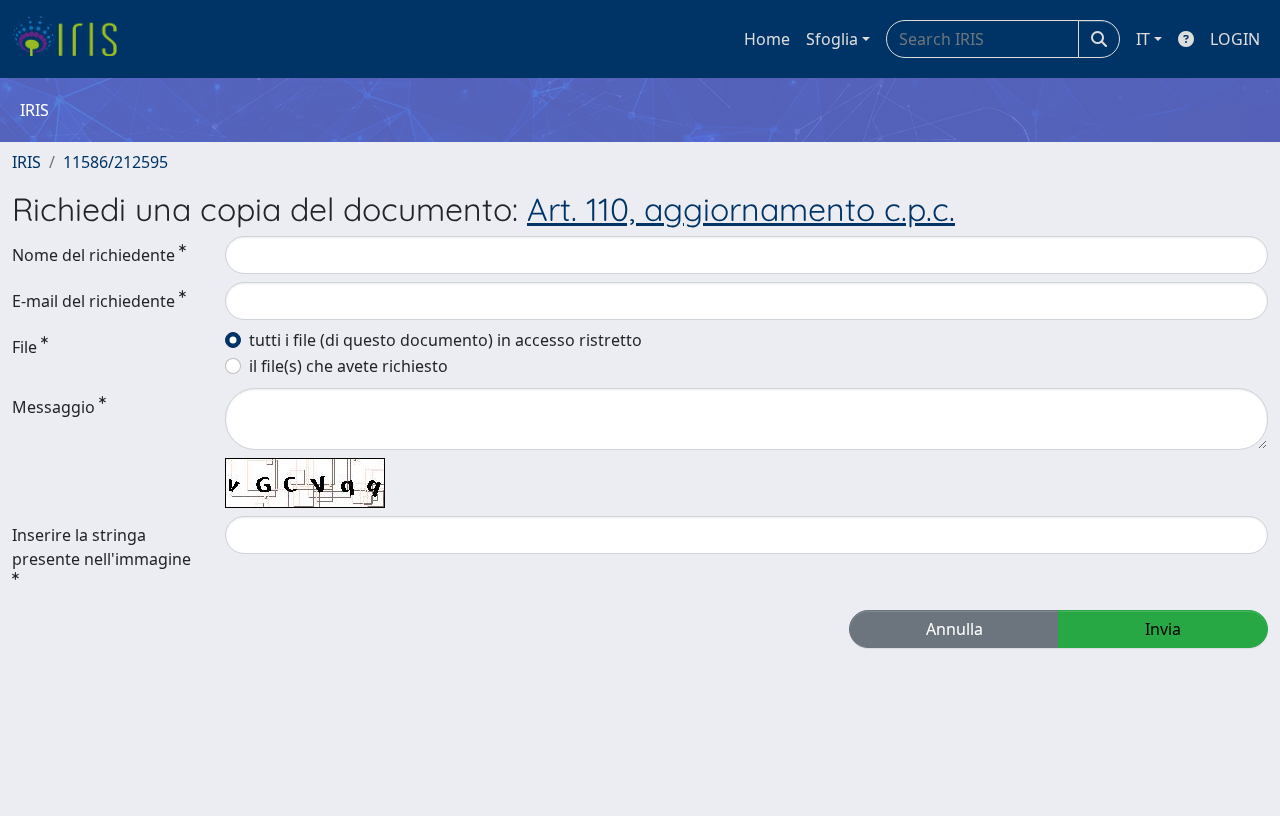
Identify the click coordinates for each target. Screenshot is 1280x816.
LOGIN (1235, 39)
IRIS (26, 162)
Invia (1163, 629)
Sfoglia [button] (832, 39)
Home (767, 39)
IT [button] (1143, 39)
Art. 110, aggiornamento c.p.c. (741, 209)
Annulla (954, 629)
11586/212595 (115, 162)
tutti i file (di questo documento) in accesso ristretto (445, 340)
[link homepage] (72, 39)
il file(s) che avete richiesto (348, 366)
